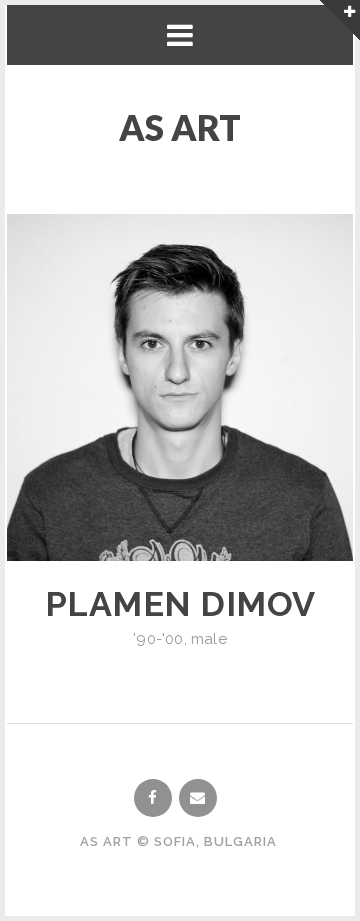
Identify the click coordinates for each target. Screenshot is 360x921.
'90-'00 (158, 639)
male (209, 639)
